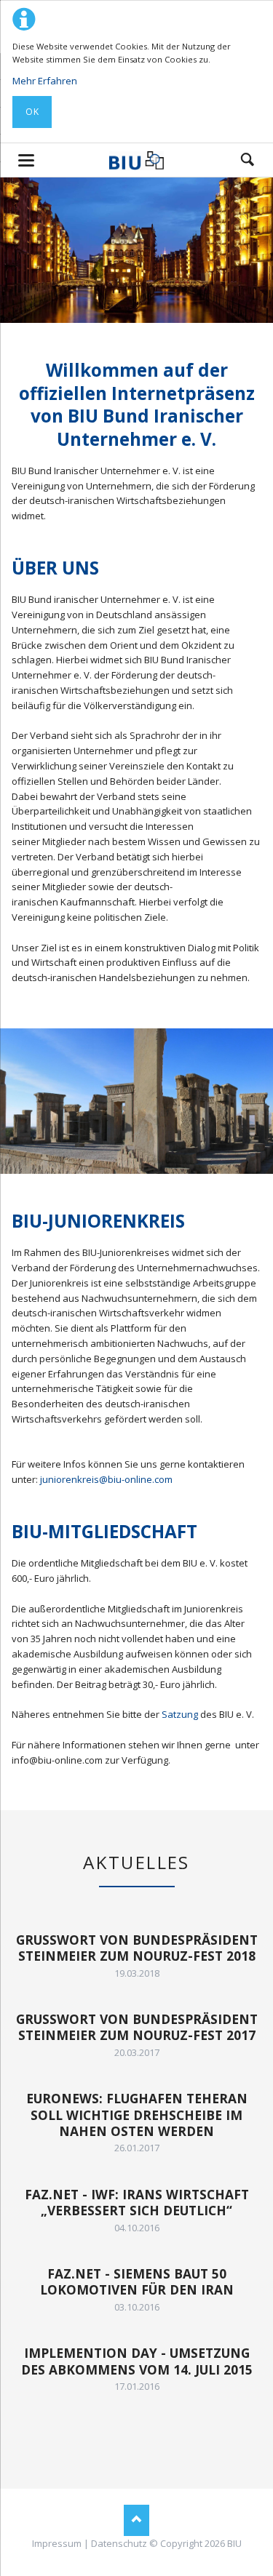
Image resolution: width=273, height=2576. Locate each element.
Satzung (180, 1714)
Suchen (248, 160)
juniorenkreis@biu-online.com (106, 1479)
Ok (32, 112)
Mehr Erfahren (45, 81)
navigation (26, 160)
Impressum (57, 2543)
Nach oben (136, 2520)
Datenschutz (119, 2543)
